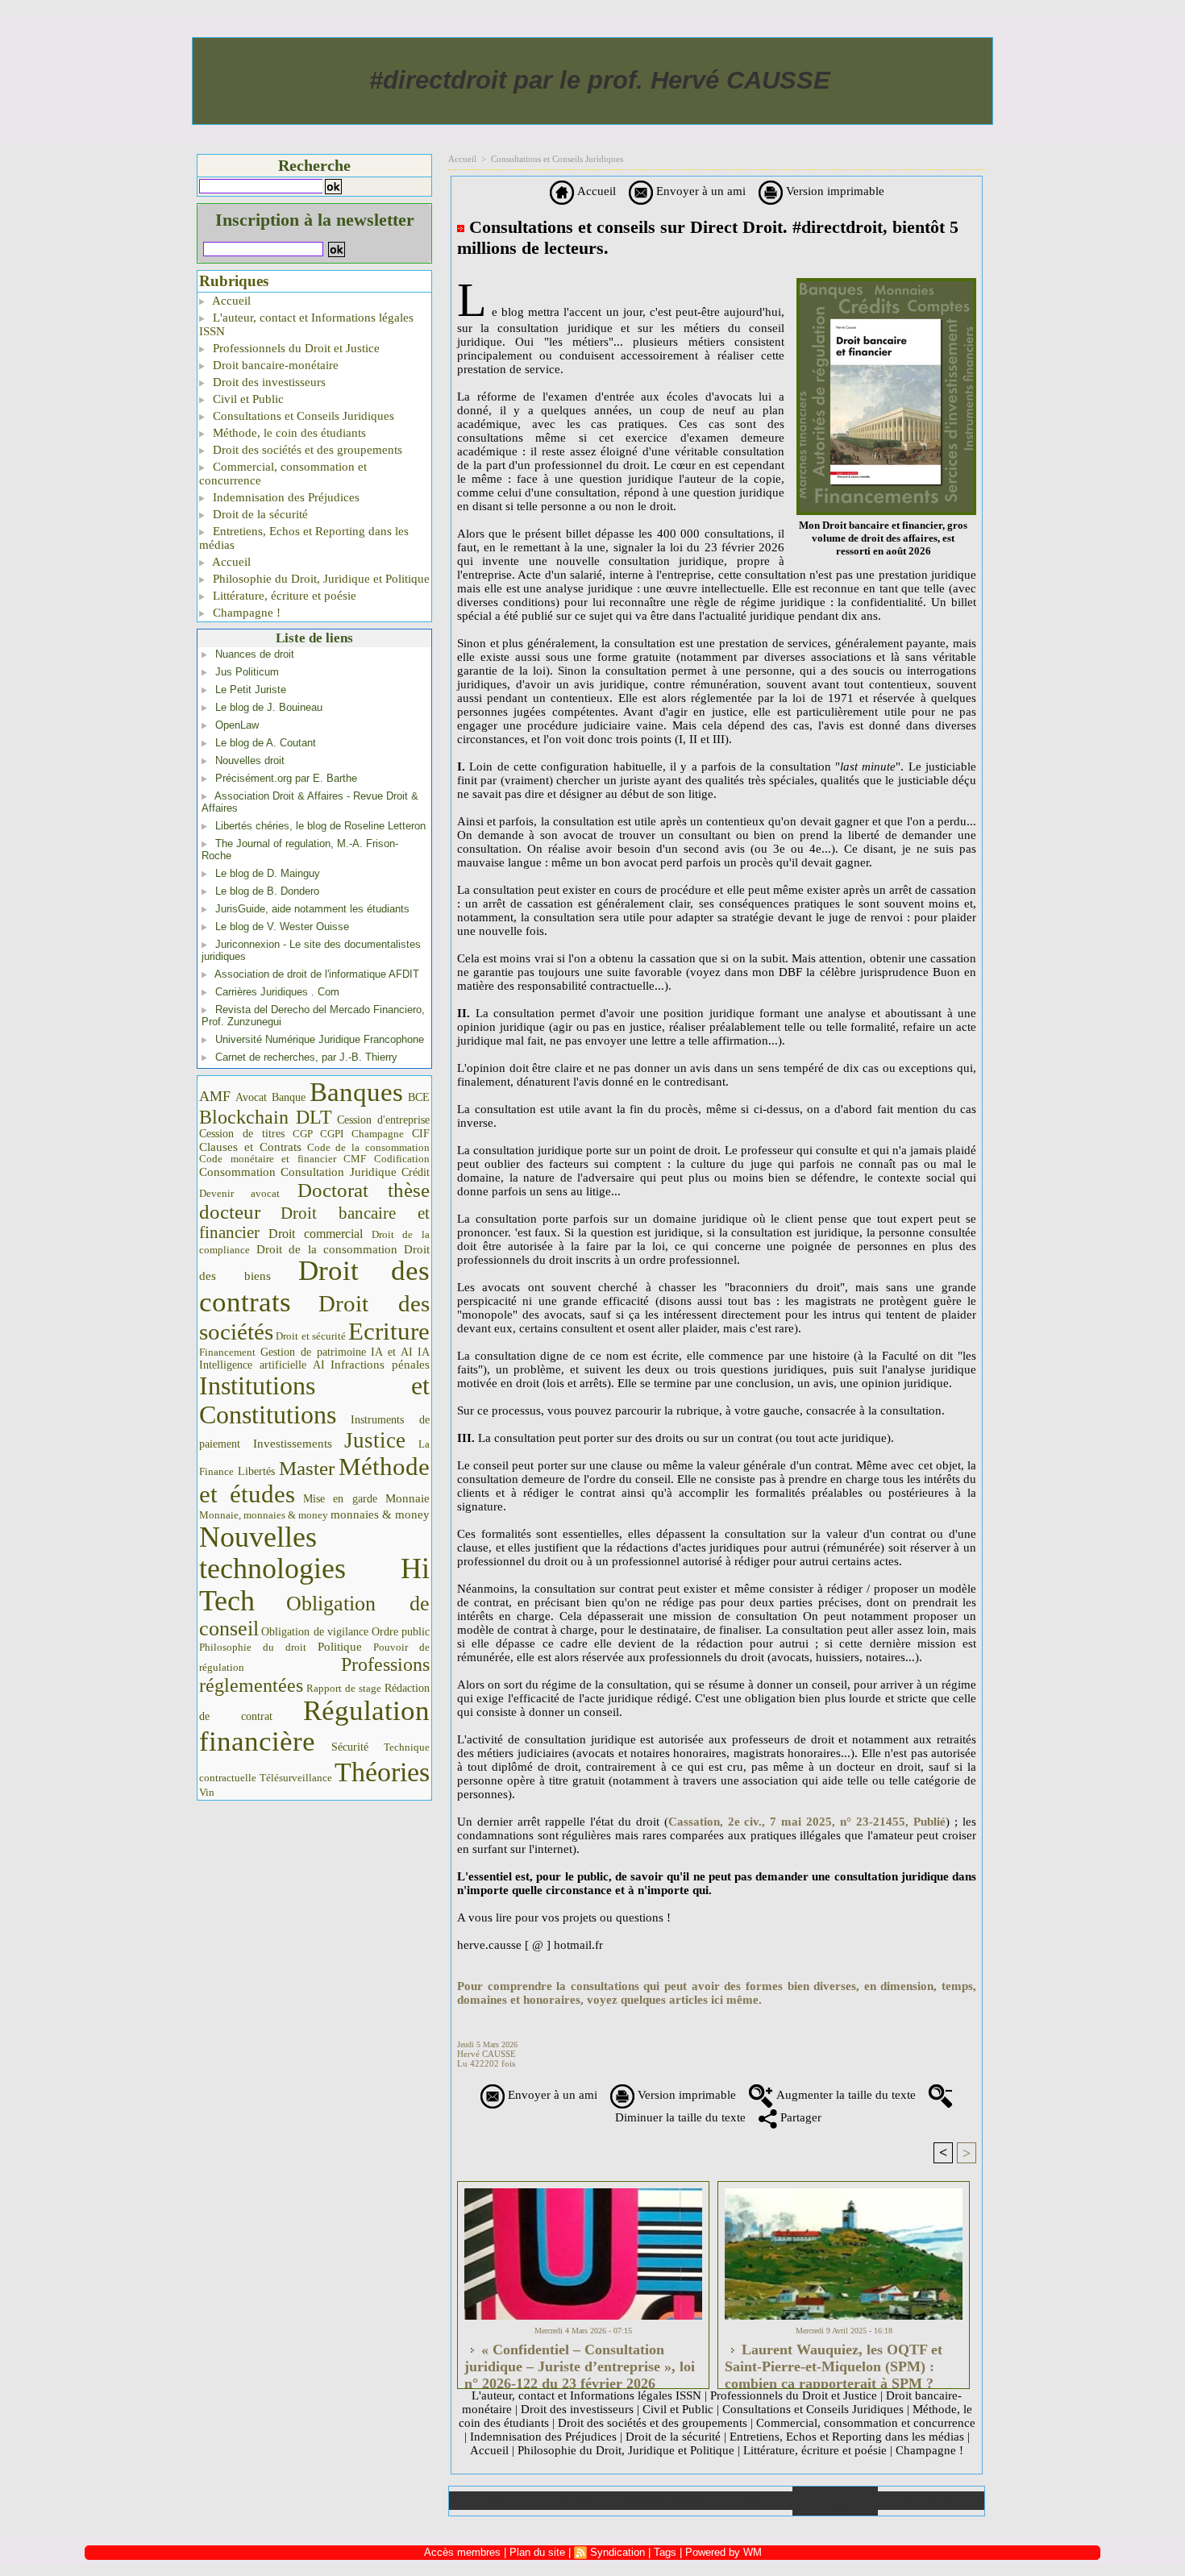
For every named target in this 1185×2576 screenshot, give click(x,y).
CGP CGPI (318, 1134)
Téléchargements (663, 2501)
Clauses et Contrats (250, 1147)
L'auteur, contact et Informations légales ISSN (306, 324)
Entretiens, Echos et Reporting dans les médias (304, 538)
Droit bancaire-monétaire (274, 365)
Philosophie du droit (253, 1647)
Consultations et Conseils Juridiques (302, 416)
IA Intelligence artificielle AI (314, 1359)
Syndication (617, 2552)
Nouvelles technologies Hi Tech (314, 1569)
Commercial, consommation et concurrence (283, 474)
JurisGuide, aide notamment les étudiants (312, 909)
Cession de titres (242, 1133)
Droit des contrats (314, 1286)
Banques (356, 1092)
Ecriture (389, 1332)
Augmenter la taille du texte (844, 2095)
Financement (227, 1352)
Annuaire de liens (835, 2501)
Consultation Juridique (339, 1172)
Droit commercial (316, 1234)
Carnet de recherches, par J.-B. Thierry (306, 1057)
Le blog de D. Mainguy (268, 873)
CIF (421, 1134)
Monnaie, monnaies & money (264, 1515)
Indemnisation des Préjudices (285, 497)
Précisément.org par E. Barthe (286, 778)
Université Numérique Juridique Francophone (320, 1039)
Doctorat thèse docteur (314, 1201)
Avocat (251, 1097)
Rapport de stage (344, 1689)
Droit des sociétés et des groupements (306, 450)
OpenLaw (237, 725)
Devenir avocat (239, 1194)
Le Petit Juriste (251, 690)
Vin (207, 1792)
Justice (375, 1440)
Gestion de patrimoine (313, 1352)
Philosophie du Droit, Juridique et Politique (320, 579)
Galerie (578, 2501)
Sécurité (350, 1747)
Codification (402, 1159)
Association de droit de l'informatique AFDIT (317, 974)
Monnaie (407, 1498)
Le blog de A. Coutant (266, 743)
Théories (382, 1772)
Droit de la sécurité (259, 514)
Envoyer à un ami (699, 191)
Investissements (293, 1444)
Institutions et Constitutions (314, 1400)
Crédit (416, 1172)
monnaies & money (380, 1514)
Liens (749, 2501)
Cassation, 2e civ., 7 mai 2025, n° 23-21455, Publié (807, 1822)
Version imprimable (834, 191)
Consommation (237, 1172)
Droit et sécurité (311, 1336)
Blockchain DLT (266, 1117)
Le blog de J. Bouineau (269, 707)
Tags (665, 2552)
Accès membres (462, 2552)
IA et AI (392, 1352)
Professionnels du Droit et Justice (295, 348)
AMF (215, 1096)
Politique (340, 1647)
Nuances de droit (255, 654)
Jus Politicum (247, 672)
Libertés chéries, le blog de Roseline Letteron (320, 826)
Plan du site (931, 2501)
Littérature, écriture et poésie (283, 596)
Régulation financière (314, 1726)
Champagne (378, 1134)
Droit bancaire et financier (314, 1223)
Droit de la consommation (327, 1249)
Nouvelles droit (250, 760)
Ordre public (401, 1632)
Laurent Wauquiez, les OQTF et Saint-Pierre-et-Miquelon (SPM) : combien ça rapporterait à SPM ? (834, 2362)
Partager (799, 2117)
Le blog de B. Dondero (267, 891)
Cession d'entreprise (383, 1120)
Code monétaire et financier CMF (283, 1159)
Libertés (256, 1471)
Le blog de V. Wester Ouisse (282, 927)
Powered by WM (723, 2552)
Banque (289, 1097)
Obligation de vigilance (315, 1632)
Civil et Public (247, 399)
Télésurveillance (296, 1778)
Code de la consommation (369, 1147)
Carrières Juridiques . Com (277, 992)
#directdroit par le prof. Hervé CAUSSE (600, 80)
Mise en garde (341, 1499)
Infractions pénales (380, 1365)
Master (307, 1468)
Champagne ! (245, 613)
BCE (419, 1097)
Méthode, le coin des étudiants (288, 433)
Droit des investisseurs (268, 382)
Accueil (230, 301)
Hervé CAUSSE (486, 2054)
